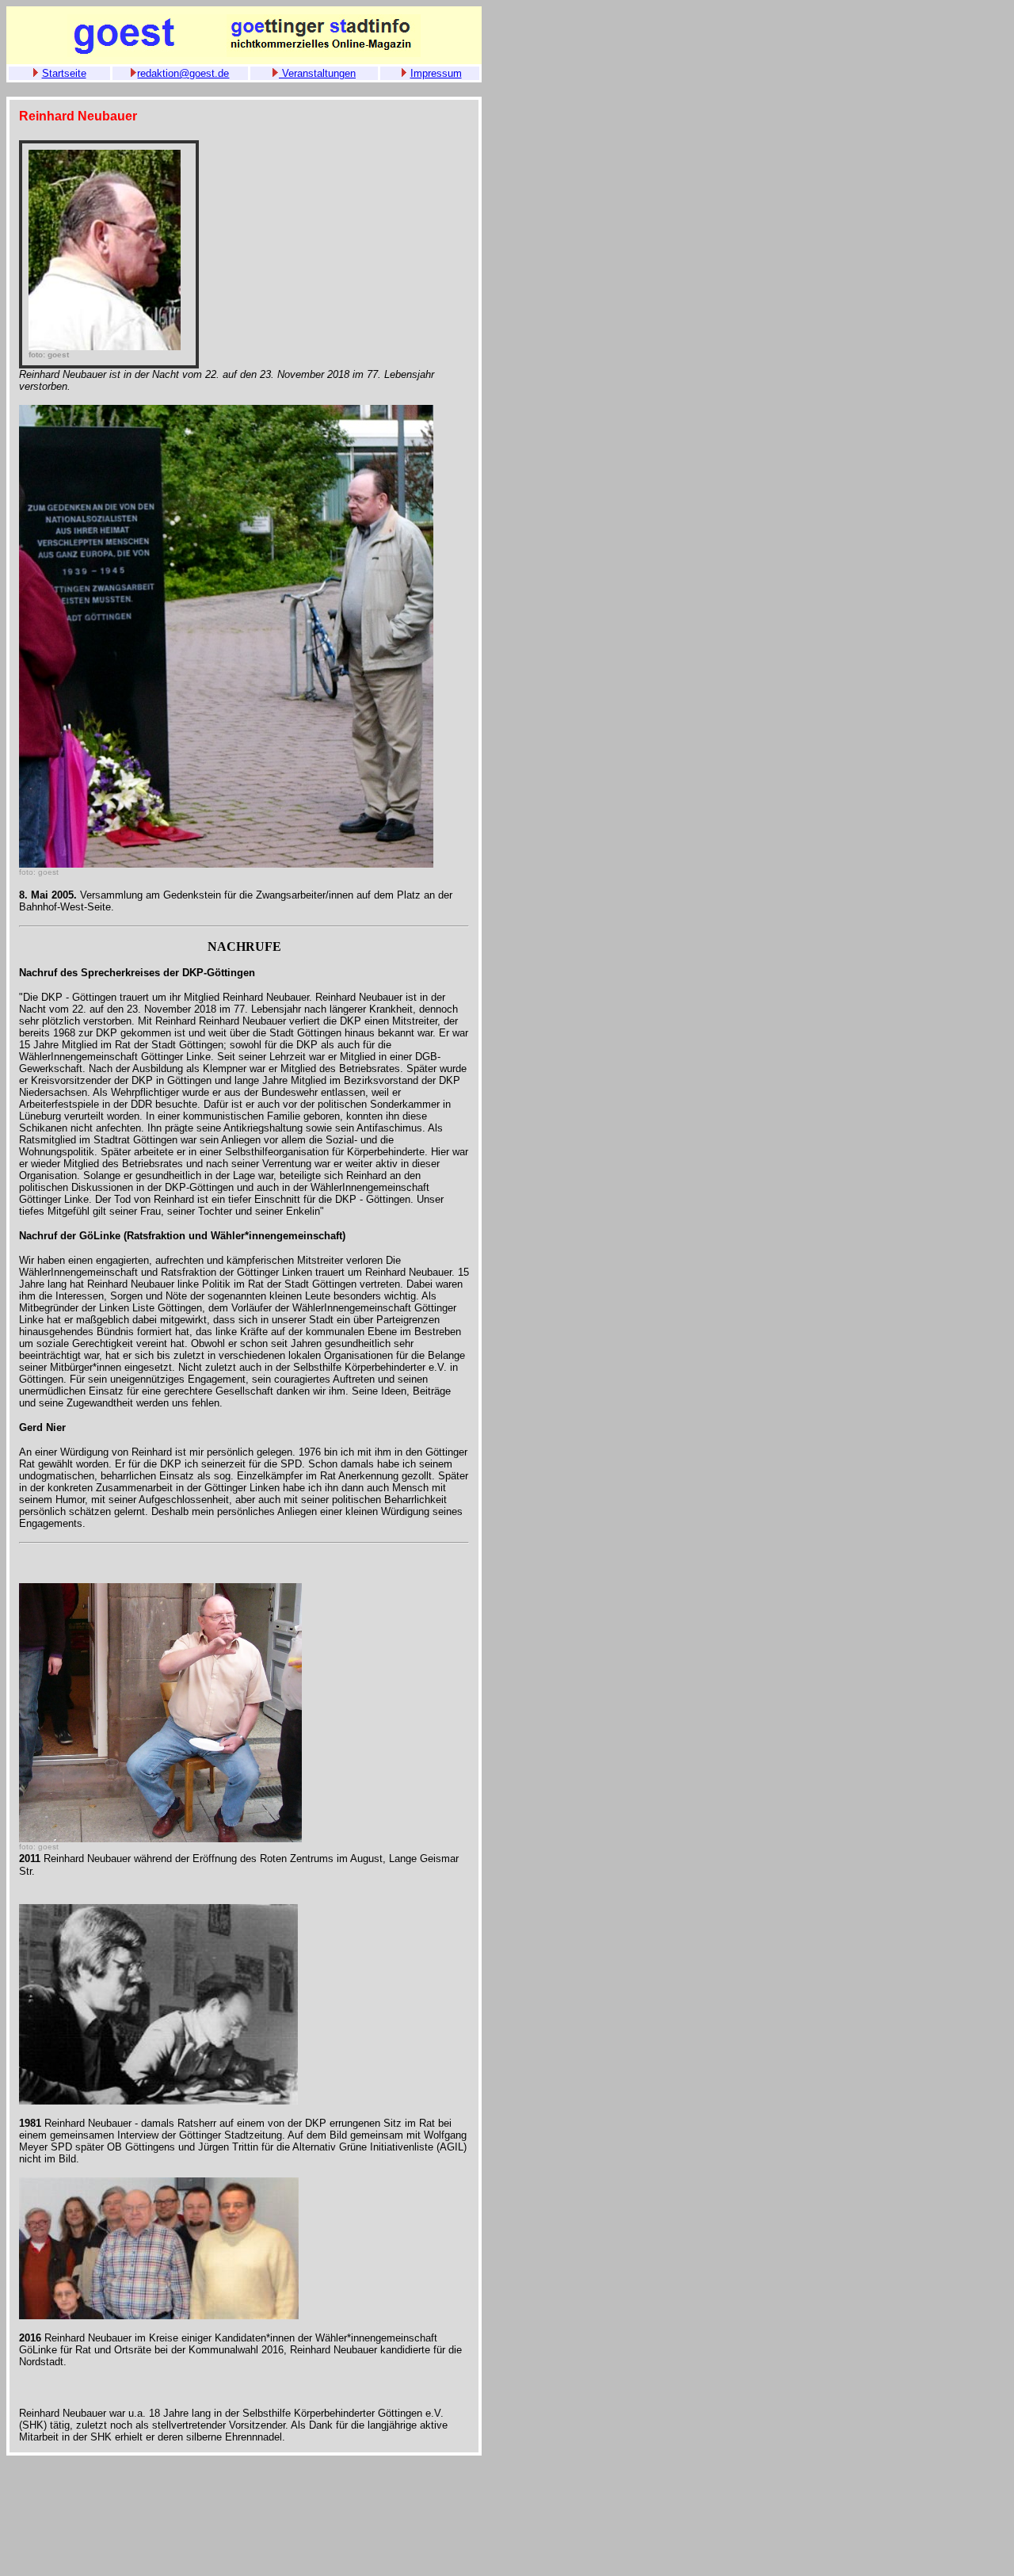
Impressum (436, 73)
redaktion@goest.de (183, 73)
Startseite (64, 73)
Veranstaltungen (317, 73)
